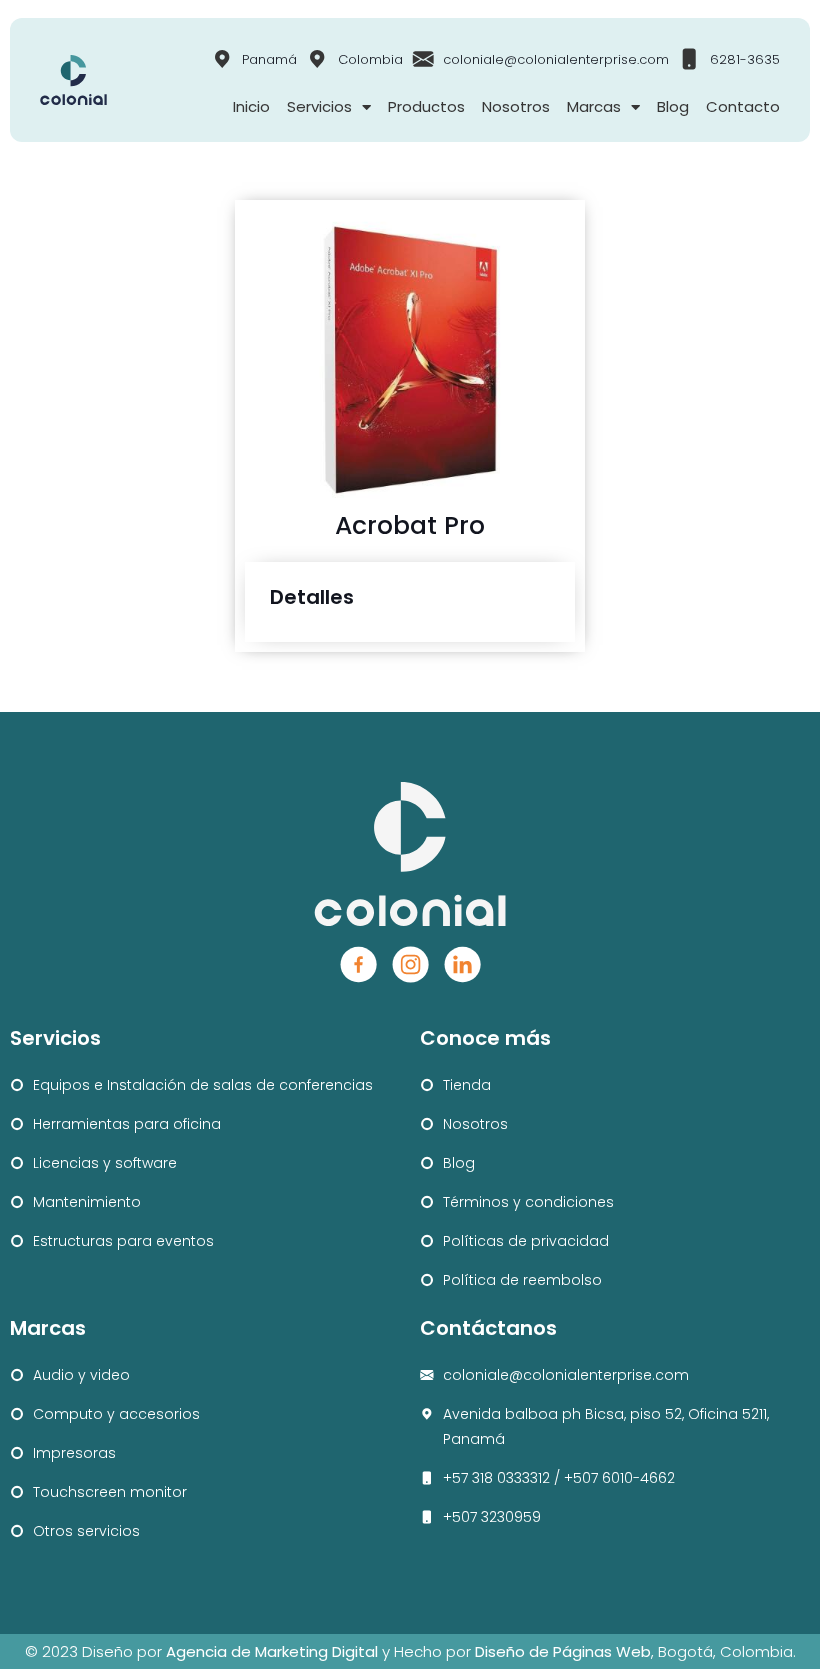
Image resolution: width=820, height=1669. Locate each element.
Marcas (594, 107)
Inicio (251, 107)
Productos (426, 107)
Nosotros (516, 107)
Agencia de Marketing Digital (272, 1651)
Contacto (743, 107)
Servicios (319, 107)
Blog (673, 107)
